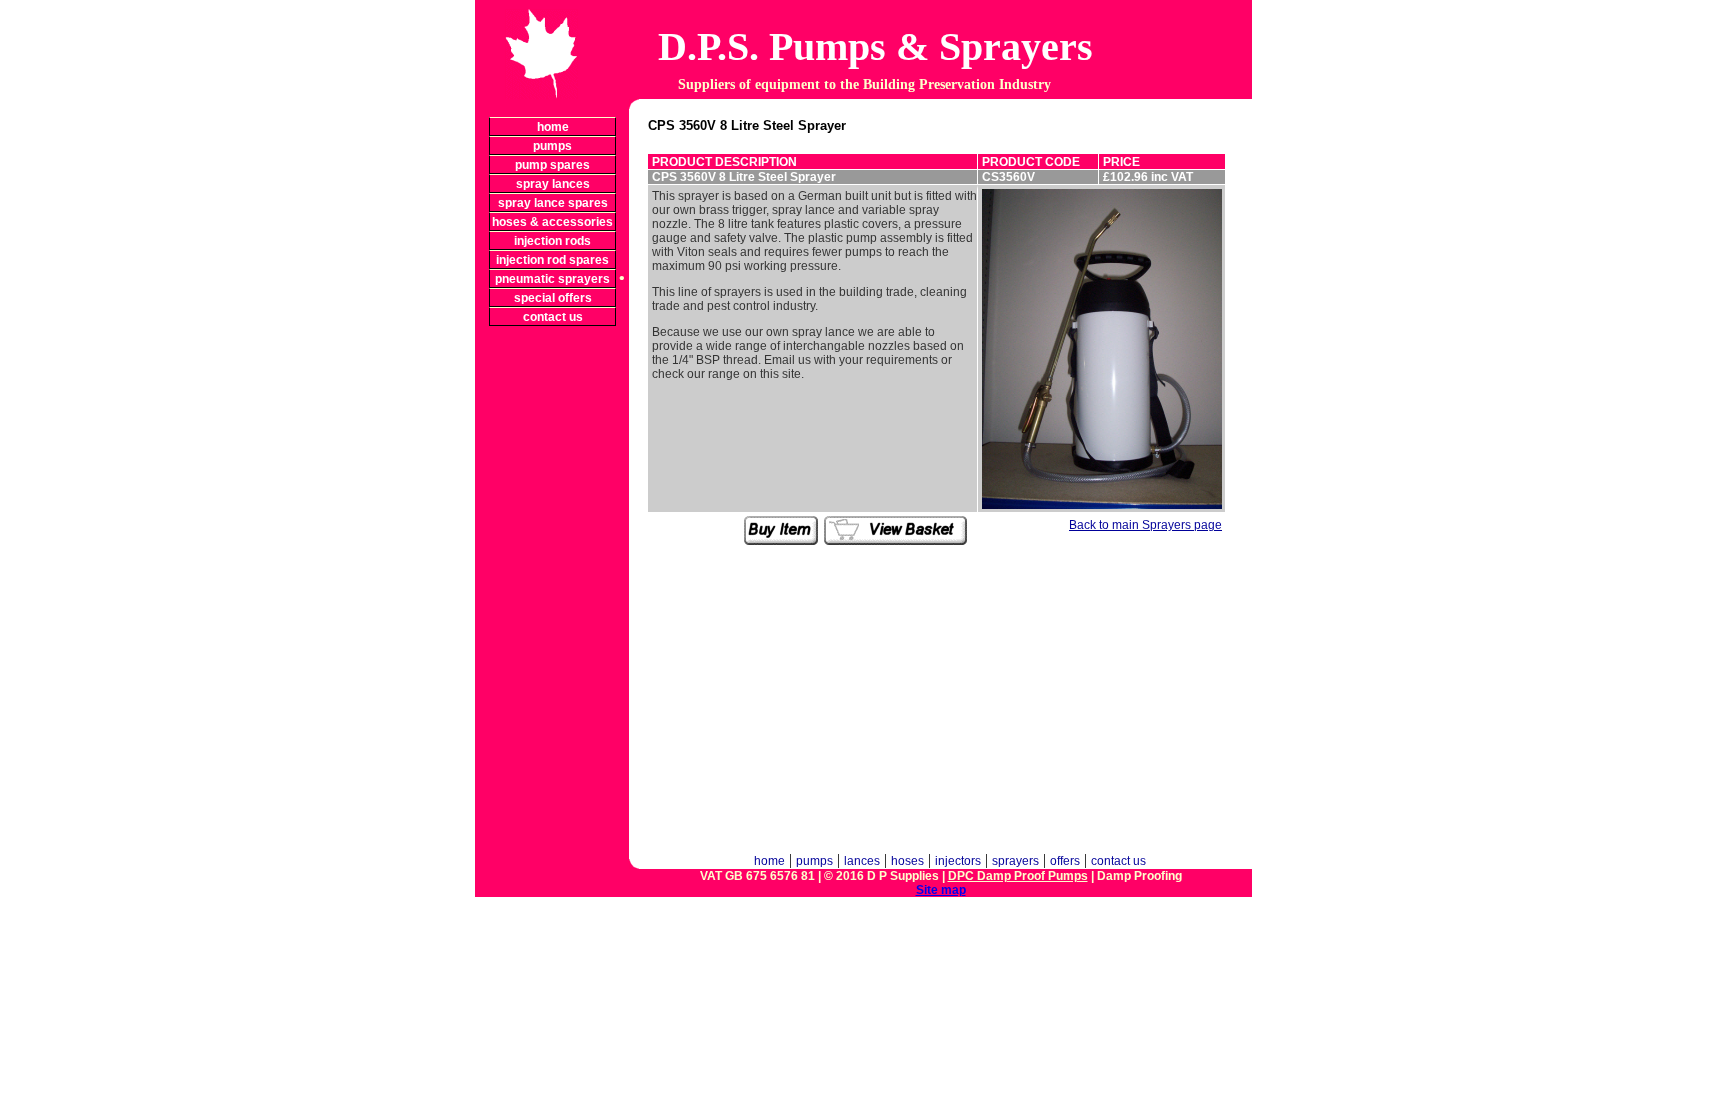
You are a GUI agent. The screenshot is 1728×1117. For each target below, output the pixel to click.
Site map (941, 890)
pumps (552, 146)
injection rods (552, 241)
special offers (553, 298)
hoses (907, 861)
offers (1065, 861)
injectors (958, 861)
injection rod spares (552, 260)
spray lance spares (553, 203)
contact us (553, 317)
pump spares (552, 165)
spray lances (553, 184)
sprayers (1015, 861)
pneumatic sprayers (552, 279)
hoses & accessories (552, 222)
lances (862, 861)
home (553, 127)
